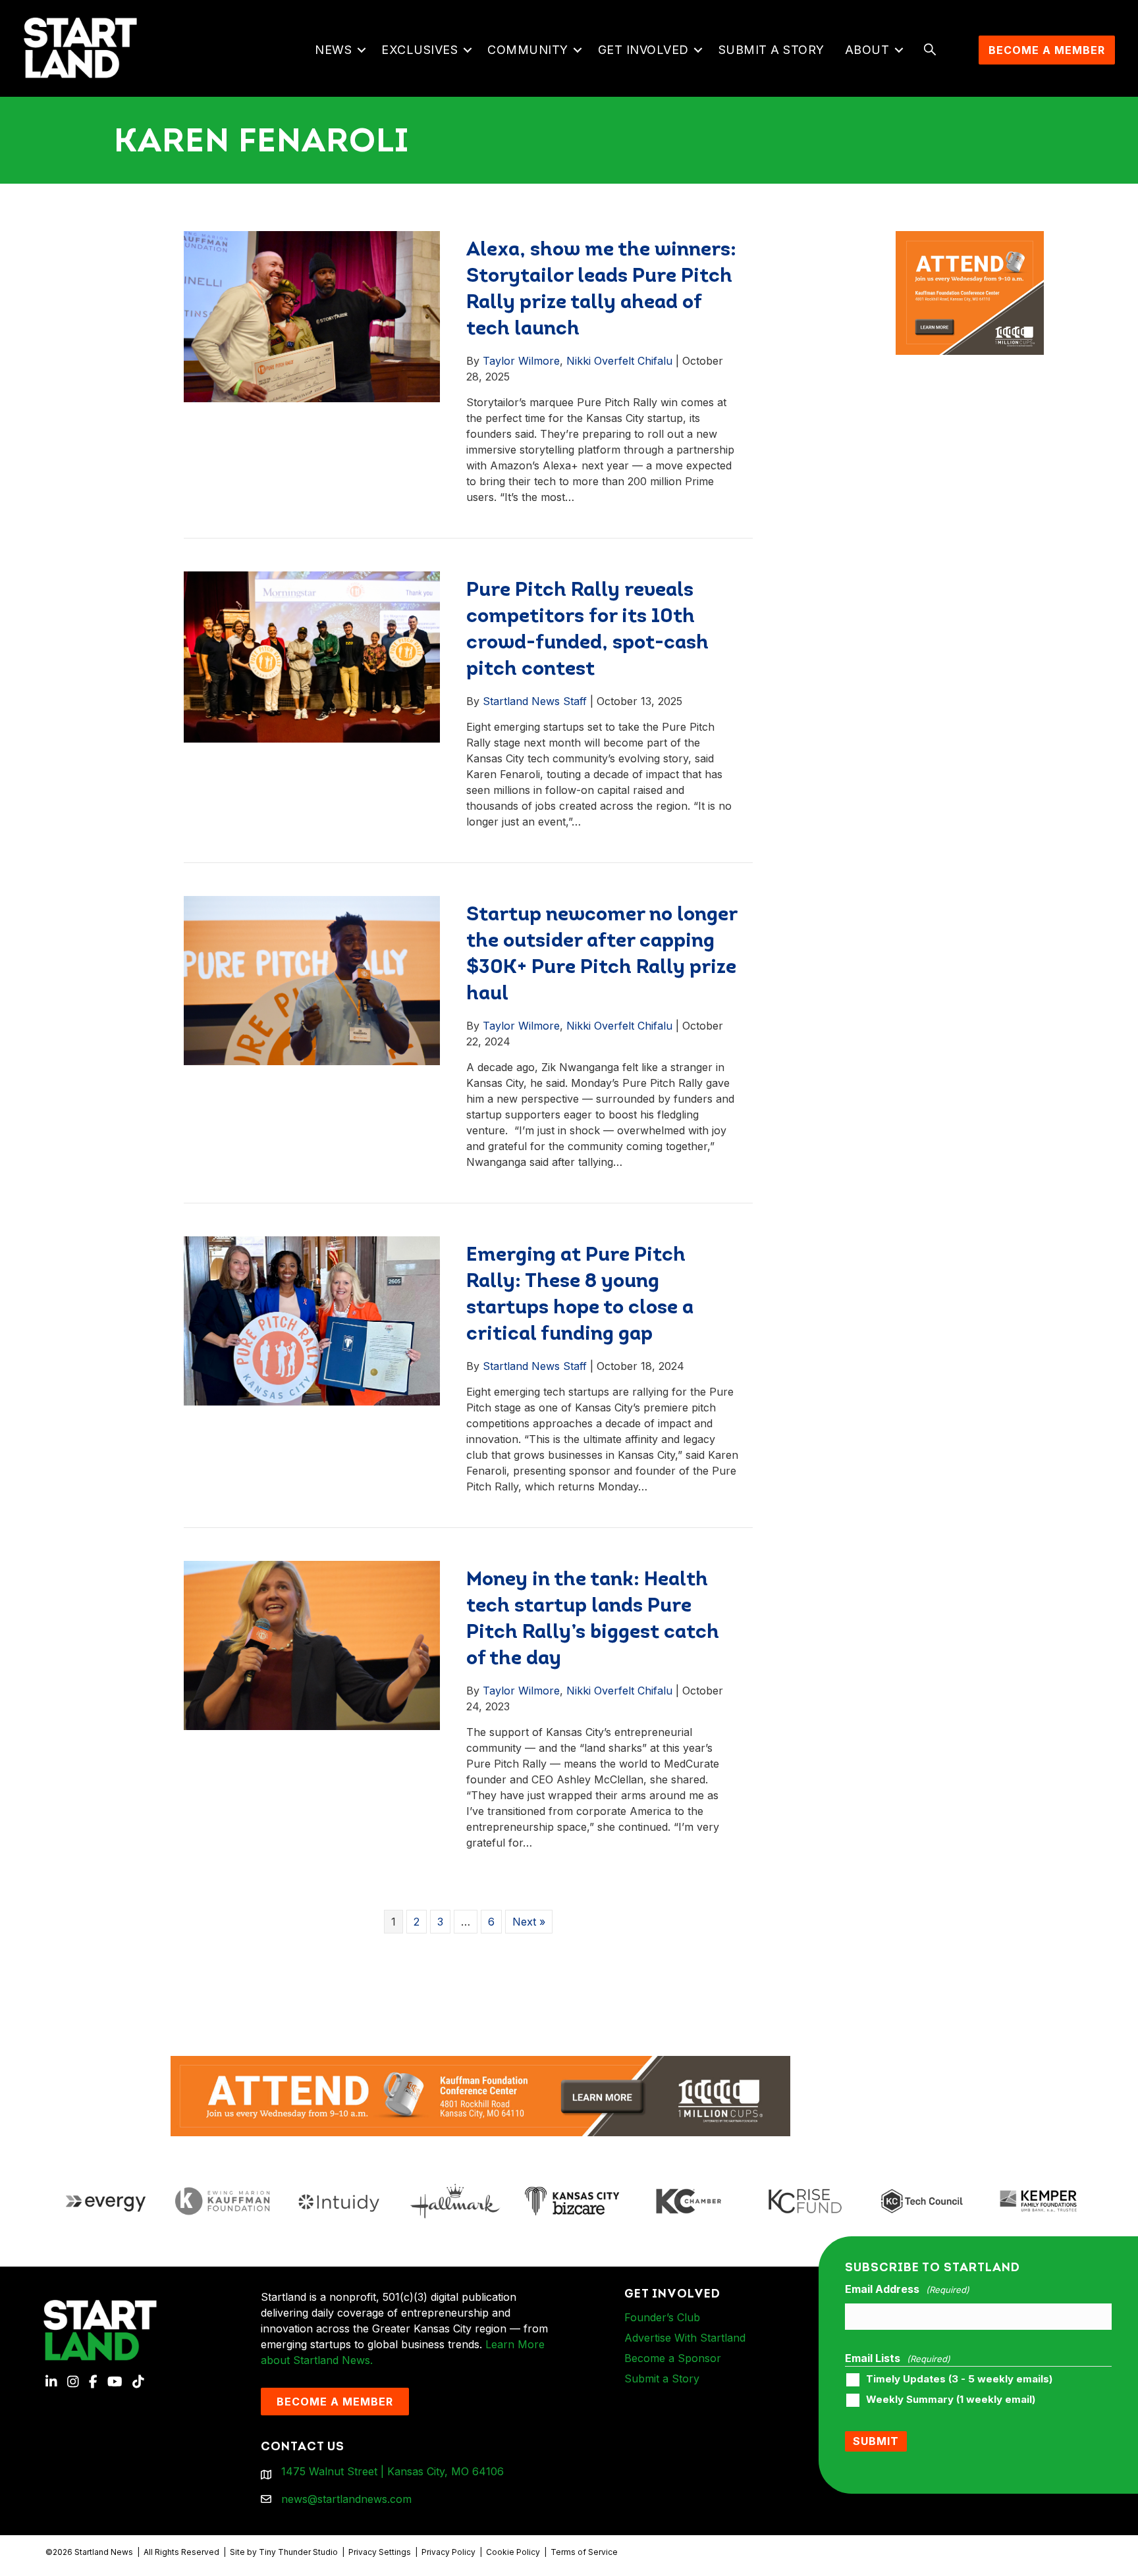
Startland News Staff (535, 701)
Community (528, 50)
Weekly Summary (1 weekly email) (951, 2400)
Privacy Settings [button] (380, 2552)
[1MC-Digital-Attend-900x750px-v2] (970, 239)
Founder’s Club (662, 2317)
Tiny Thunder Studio (298, 2552)
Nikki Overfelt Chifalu (619, 361)
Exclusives (420, 50)
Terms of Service (584, 2552)
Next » (529, 1922)
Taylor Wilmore (521, 361)
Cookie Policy (513, 2552)
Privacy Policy (448, 2552)
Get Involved (643, 50)
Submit (876, 2441)
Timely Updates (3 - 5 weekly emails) (959, 2379)
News (333, 50)
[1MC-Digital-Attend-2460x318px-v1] (480, 2095)
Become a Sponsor (673, 2358)
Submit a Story (772, 50)
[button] (361, 50)
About (867, 50)
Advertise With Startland (685, 2338)
